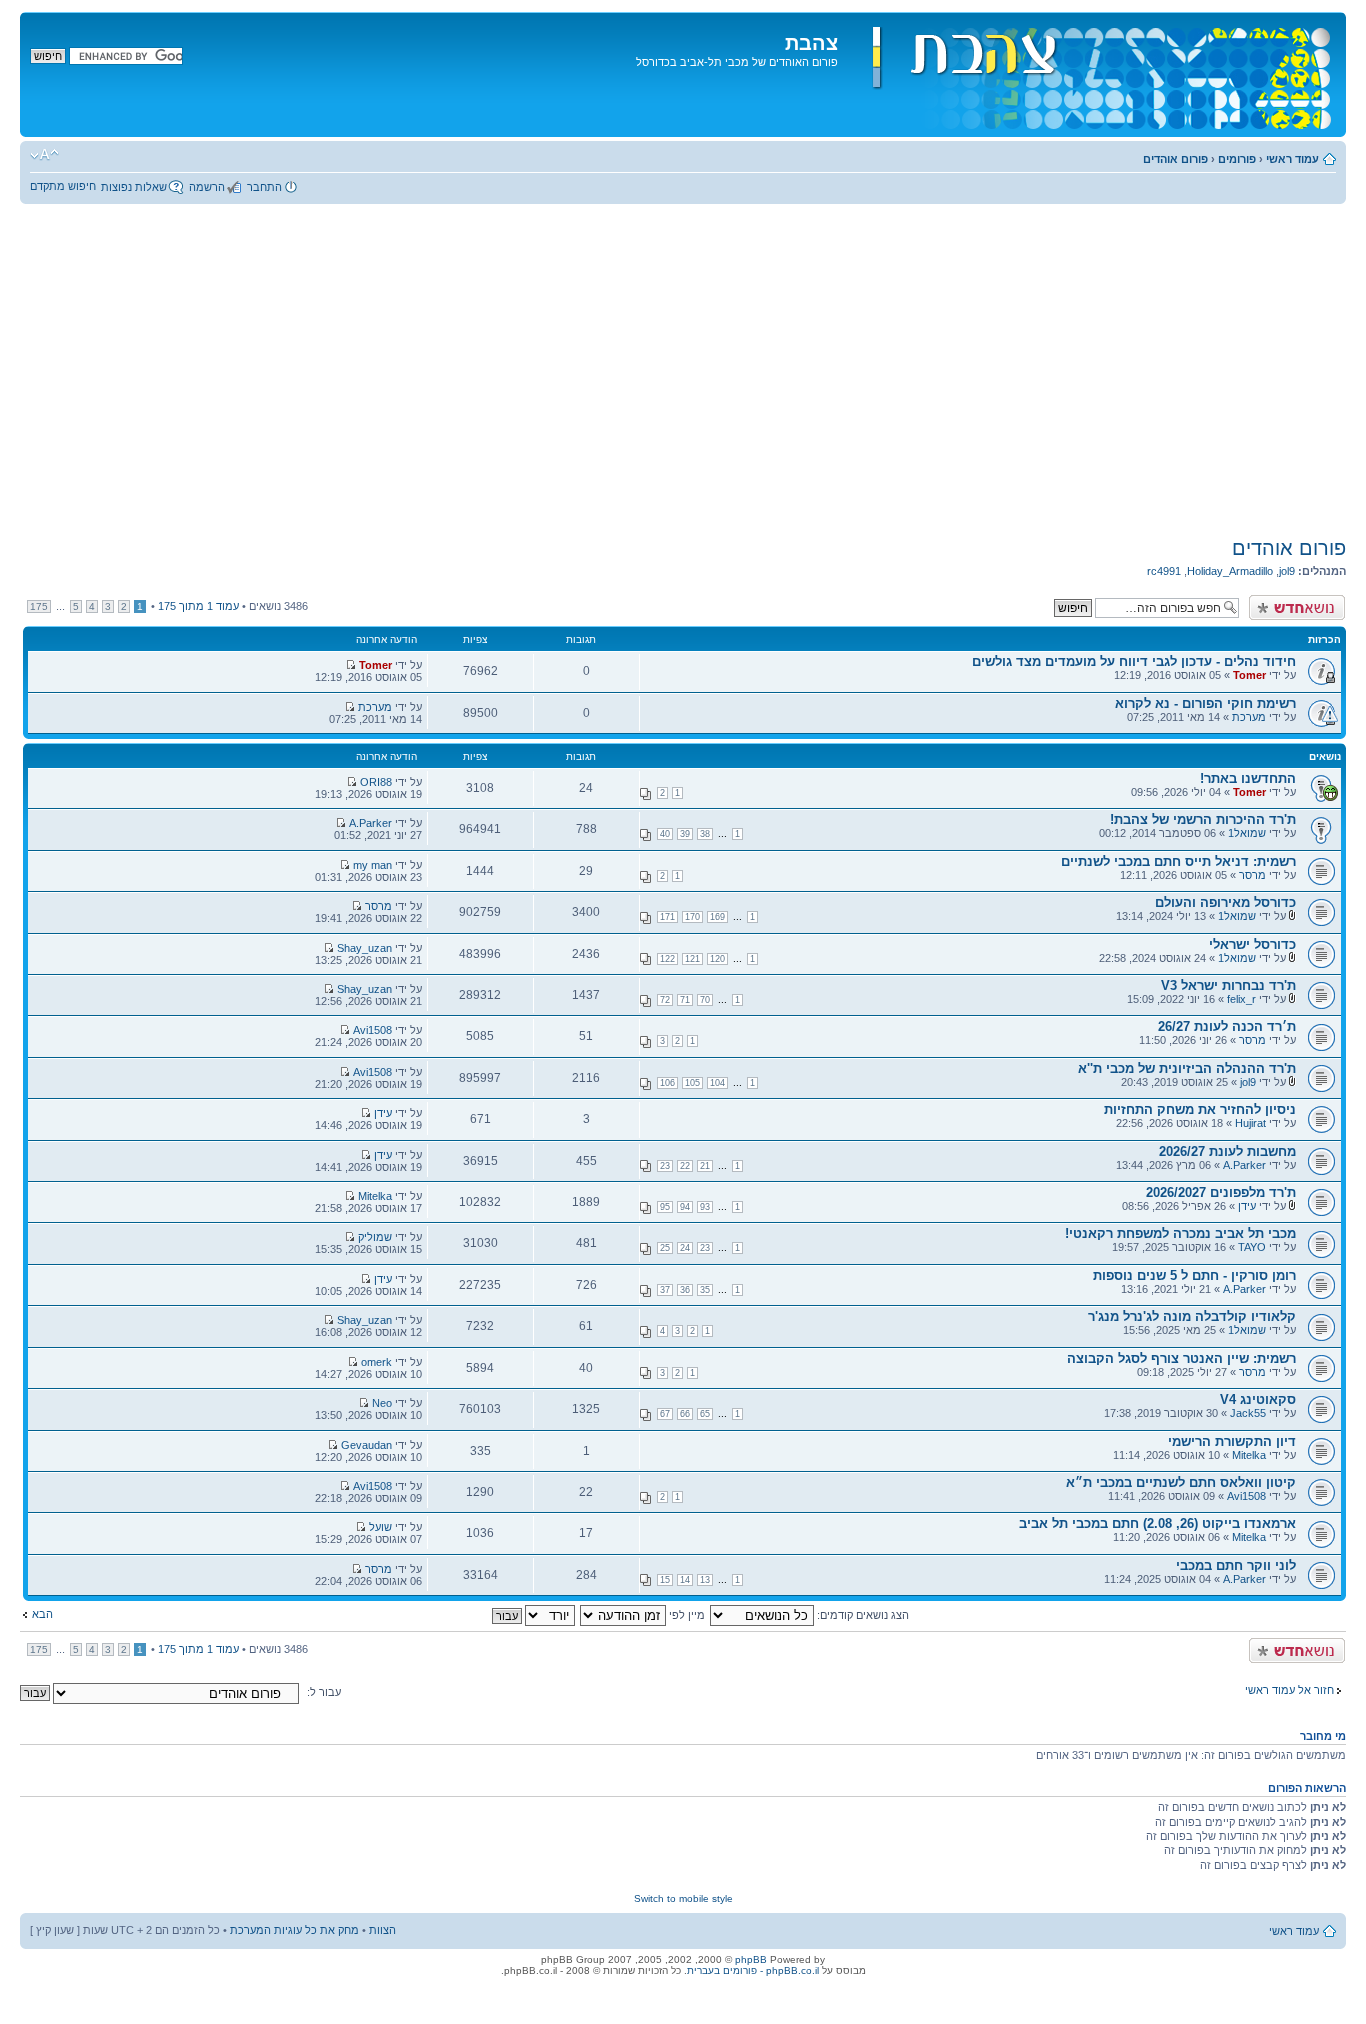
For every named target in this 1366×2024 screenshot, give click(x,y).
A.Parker (370, 823)
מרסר (1252, 875)
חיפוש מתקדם (63, 186)
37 (665, 1290)
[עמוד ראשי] (1089, 74)
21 (705, 1166)
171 (667, 917)
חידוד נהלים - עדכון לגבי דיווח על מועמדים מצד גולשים (1134, 661)
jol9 (1287, 571)
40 (665, 834)
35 (705, 1290)
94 (685, 1207)
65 (705, 1414)
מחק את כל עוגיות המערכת (294, 1930)
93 (705, 1207)
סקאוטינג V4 (1258, 1399)
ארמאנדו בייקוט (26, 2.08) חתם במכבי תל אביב (1157, 1523)
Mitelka (375, 1196)
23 (665, 1166)
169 (717, 917)
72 (665, 1000)
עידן (383, 1113)
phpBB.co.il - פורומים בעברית (753, 1970)
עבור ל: (324, 1692)
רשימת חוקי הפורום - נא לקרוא (1205, 703)
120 (717, 959)
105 (692, 1083)
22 (685, 1166)
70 (705, 1000)
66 (685, 1414)
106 (667, 1083)
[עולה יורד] (532, 1615)
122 (667, 959)
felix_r (1241, 999)
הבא (42, 1614)
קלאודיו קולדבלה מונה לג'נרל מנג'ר (1192, 1316)
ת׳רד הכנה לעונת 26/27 (1227, 1026)
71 (685, 1000)
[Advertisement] (683, 370)
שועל (380, 1527)
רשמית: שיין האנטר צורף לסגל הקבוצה (1181, 1358)
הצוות (382, 1930)
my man (372, 865)
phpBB (751, 1959)
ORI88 (376, 782)
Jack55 (1248, 1413)
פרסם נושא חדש (1307, 601)
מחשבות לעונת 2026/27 (1227, 1151)
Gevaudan (366, 1445)
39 (685, 834)
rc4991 (1164, 571)
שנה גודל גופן (44, 155)
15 (665, 1580)
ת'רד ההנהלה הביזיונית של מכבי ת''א (1187, 1068)
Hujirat (1250, 1123)
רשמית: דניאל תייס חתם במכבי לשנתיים (1178, 861)
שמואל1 (1247, 833)
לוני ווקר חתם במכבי (1236, 1565)
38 (705, 834)
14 (685, 1580)
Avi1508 (372, 1030)
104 (717, 1083)
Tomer (1249, 675)
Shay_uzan (364, 948)
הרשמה (207, 187)
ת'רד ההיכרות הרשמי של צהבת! (1203, 819)
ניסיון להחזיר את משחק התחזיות (1200, 1109)
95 (665, 1207)
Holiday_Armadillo (1230, 571)
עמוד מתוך (198, 606)
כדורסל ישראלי (1252, 944)
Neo (382, 1403)
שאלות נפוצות (134, 187)
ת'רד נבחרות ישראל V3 (1228, 985)
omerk (376, 1362)
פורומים (1237, 159)
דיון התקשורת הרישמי (1232, 1441)
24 (685, 1248)
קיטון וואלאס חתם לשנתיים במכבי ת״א (1181, 1482)
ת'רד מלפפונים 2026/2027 (1221, 1192)
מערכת (1249, 717)
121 (692, 959)
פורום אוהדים (1175, 159)
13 (705, 1580)
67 (665, 1414)
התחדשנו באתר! (1248, 778)
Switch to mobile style (683, 1898)
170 (692, 917)
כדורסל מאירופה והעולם (1225, 902)
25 (665, 1248)
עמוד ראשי (1292, 159)
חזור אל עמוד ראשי (1289, 1690)
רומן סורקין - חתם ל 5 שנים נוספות (1194, 1275)
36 (685, 1290)
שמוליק (375, 1237)
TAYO (1252, 1247)
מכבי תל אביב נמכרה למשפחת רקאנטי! (1180, 1233)
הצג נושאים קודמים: (861, 1615)
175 (39, 606)
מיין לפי (685, 1615)
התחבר (264, 187)
